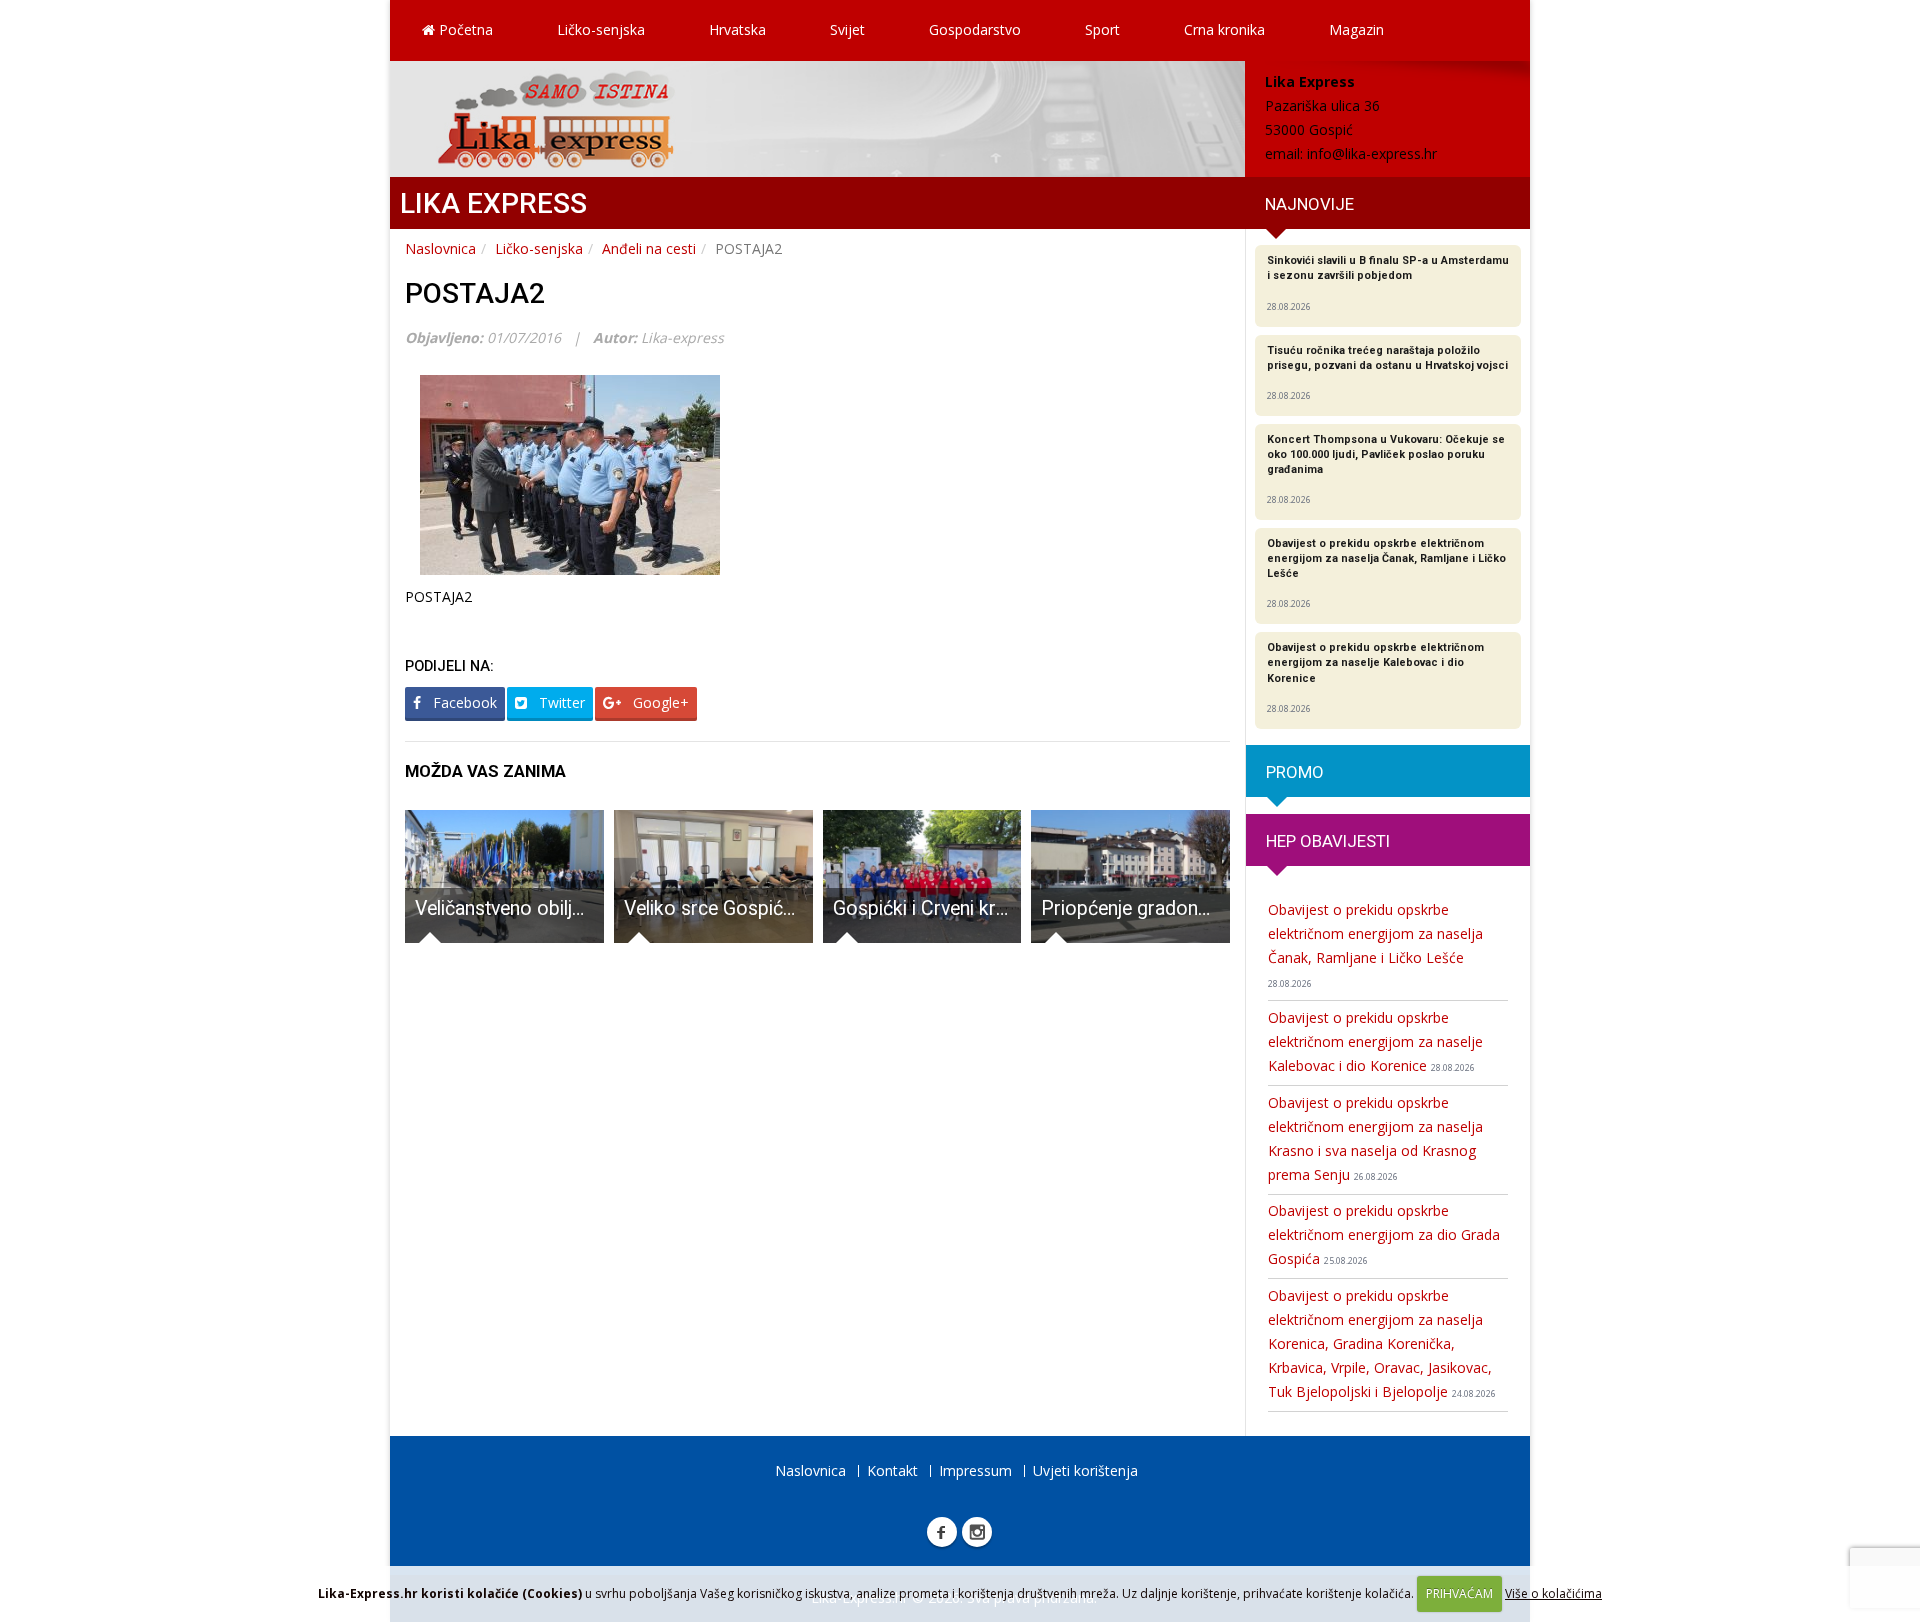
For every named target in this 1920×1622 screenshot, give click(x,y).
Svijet (847, 29)
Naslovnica (440, 248)
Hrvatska (737, 29)
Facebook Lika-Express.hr (942, 1532)
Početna (464, 29)
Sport (1102, 29)
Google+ (659, 702)
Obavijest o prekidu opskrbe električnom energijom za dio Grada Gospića (1384, 1234)
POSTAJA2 (475, 293)
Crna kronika (1224, 29)
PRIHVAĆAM (1459, 1593)
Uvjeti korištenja (1085, 1470)
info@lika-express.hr (1372, 153)
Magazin (1356, 29)
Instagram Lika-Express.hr (977, 1532)
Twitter (560, 702)
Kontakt (892, 1470)
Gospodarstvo (975, 29)
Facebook (463, 702)
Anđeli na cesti (649, 248)
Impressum (975, 1470)
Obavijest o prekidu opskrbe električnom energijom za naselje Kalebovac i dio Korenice (1375, 1041)
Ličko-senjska (601, 29)
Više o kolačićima (1553, 1593)
